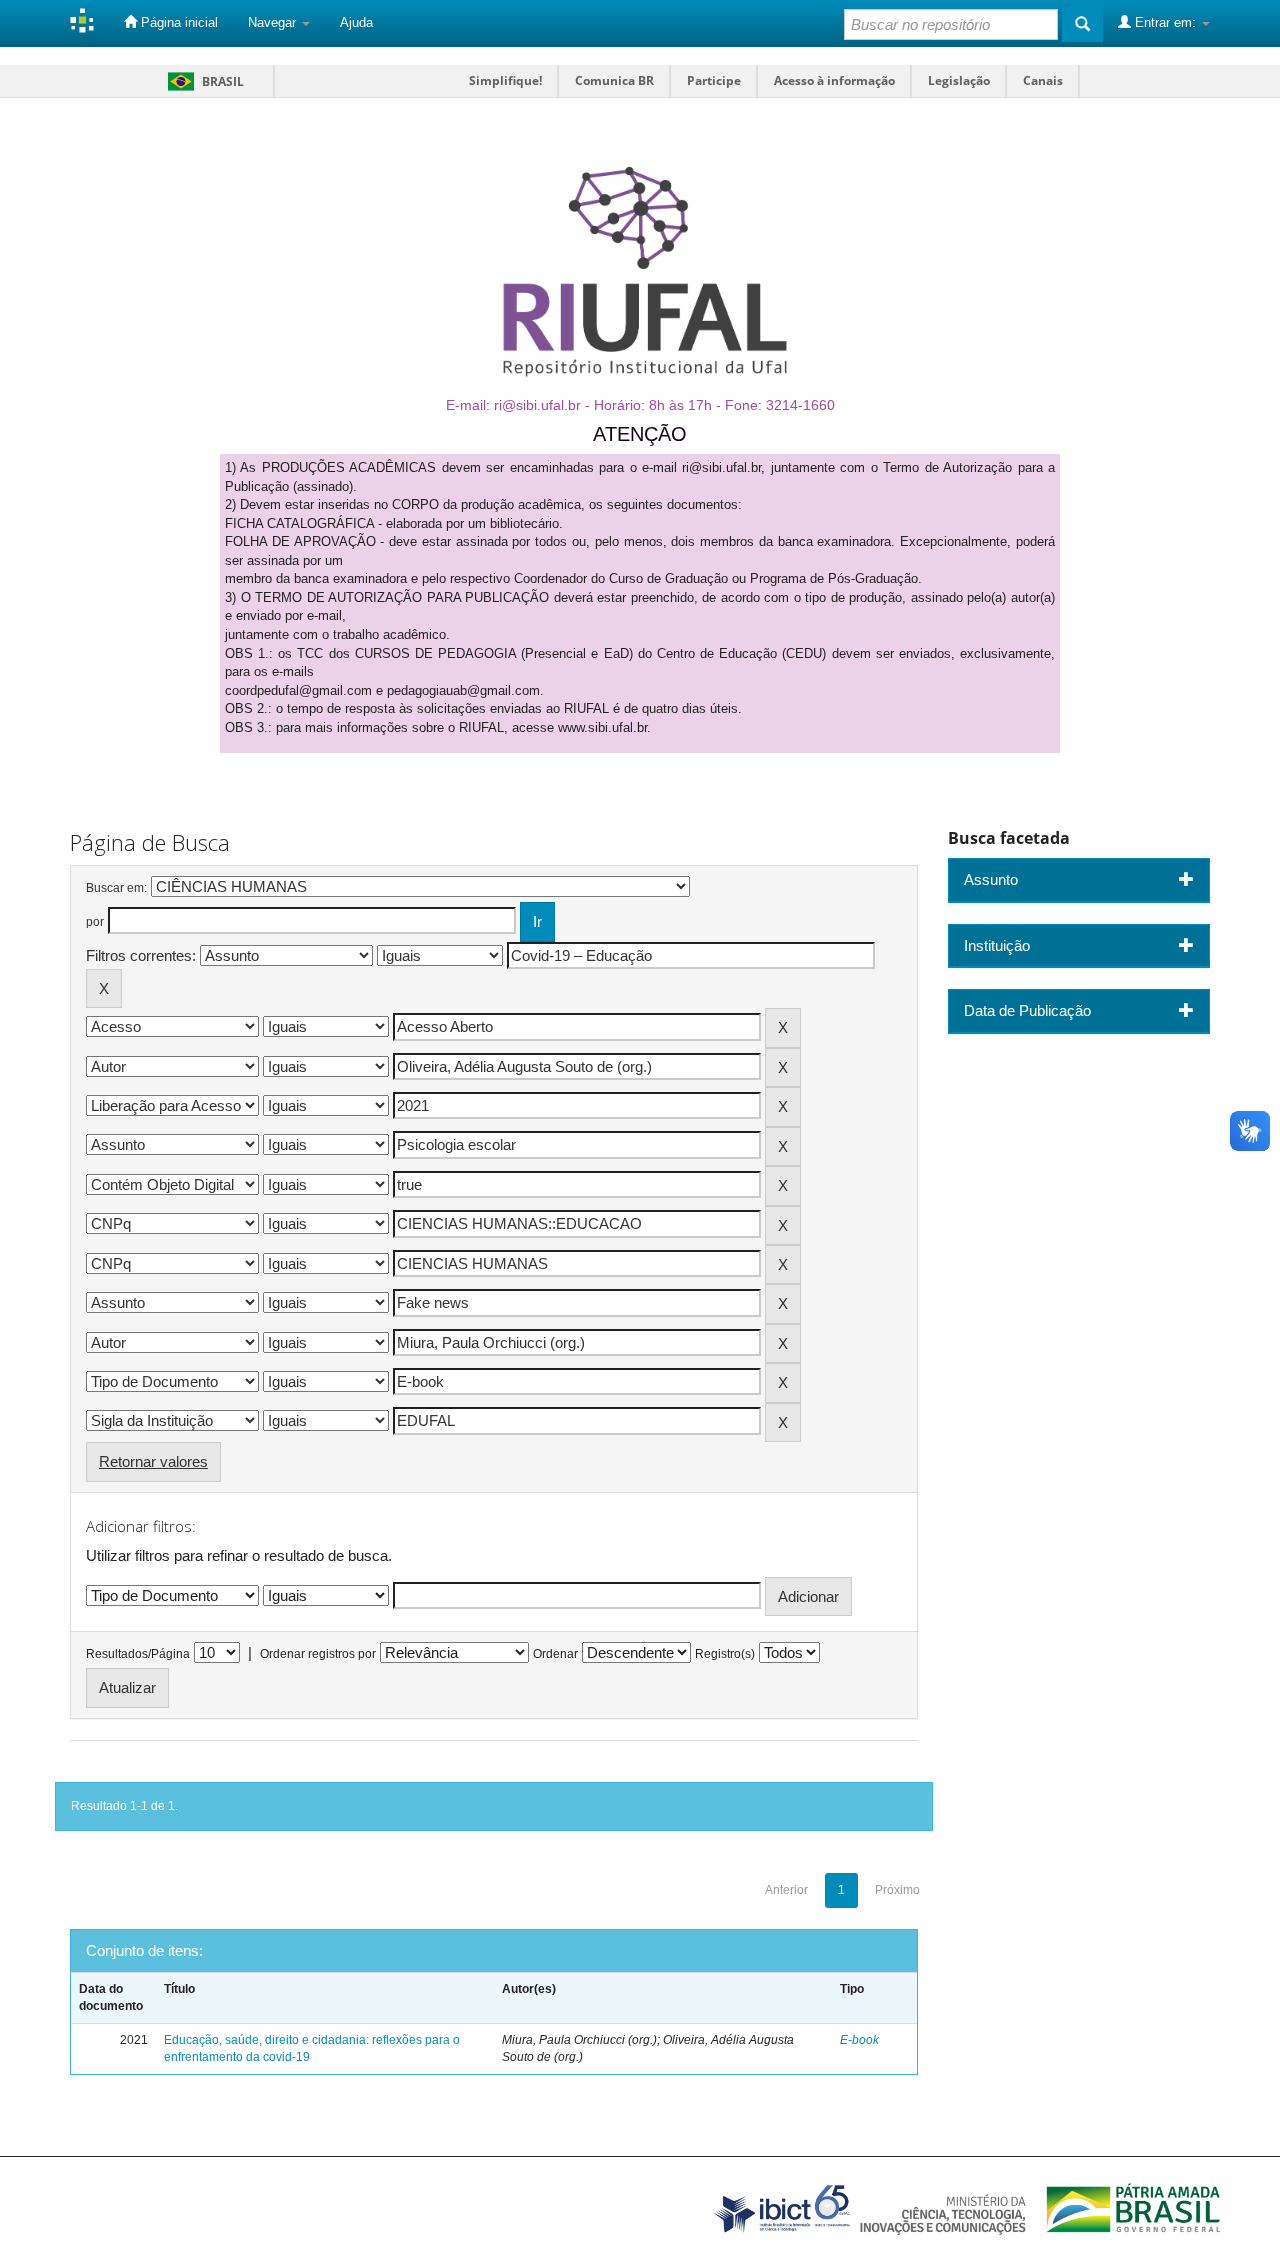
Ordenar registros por (318, 1654)
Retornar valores (153, 1461)
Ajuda (356, 22)
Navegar (274, 22)
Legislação (959, 80)
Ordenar (555, 1654)
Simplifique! (505, 80)
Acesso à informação (834, 80)
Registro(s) (725, 1654)
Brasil (202, 81)
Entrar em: (1165, 22)
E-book (859, 2040)
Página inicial (177, 22)
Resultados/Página (138, 1654)
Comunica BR (614, 80)
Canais (1043, 80)
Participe (714, 80)
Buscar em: (116, 888)
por (95, 922)
